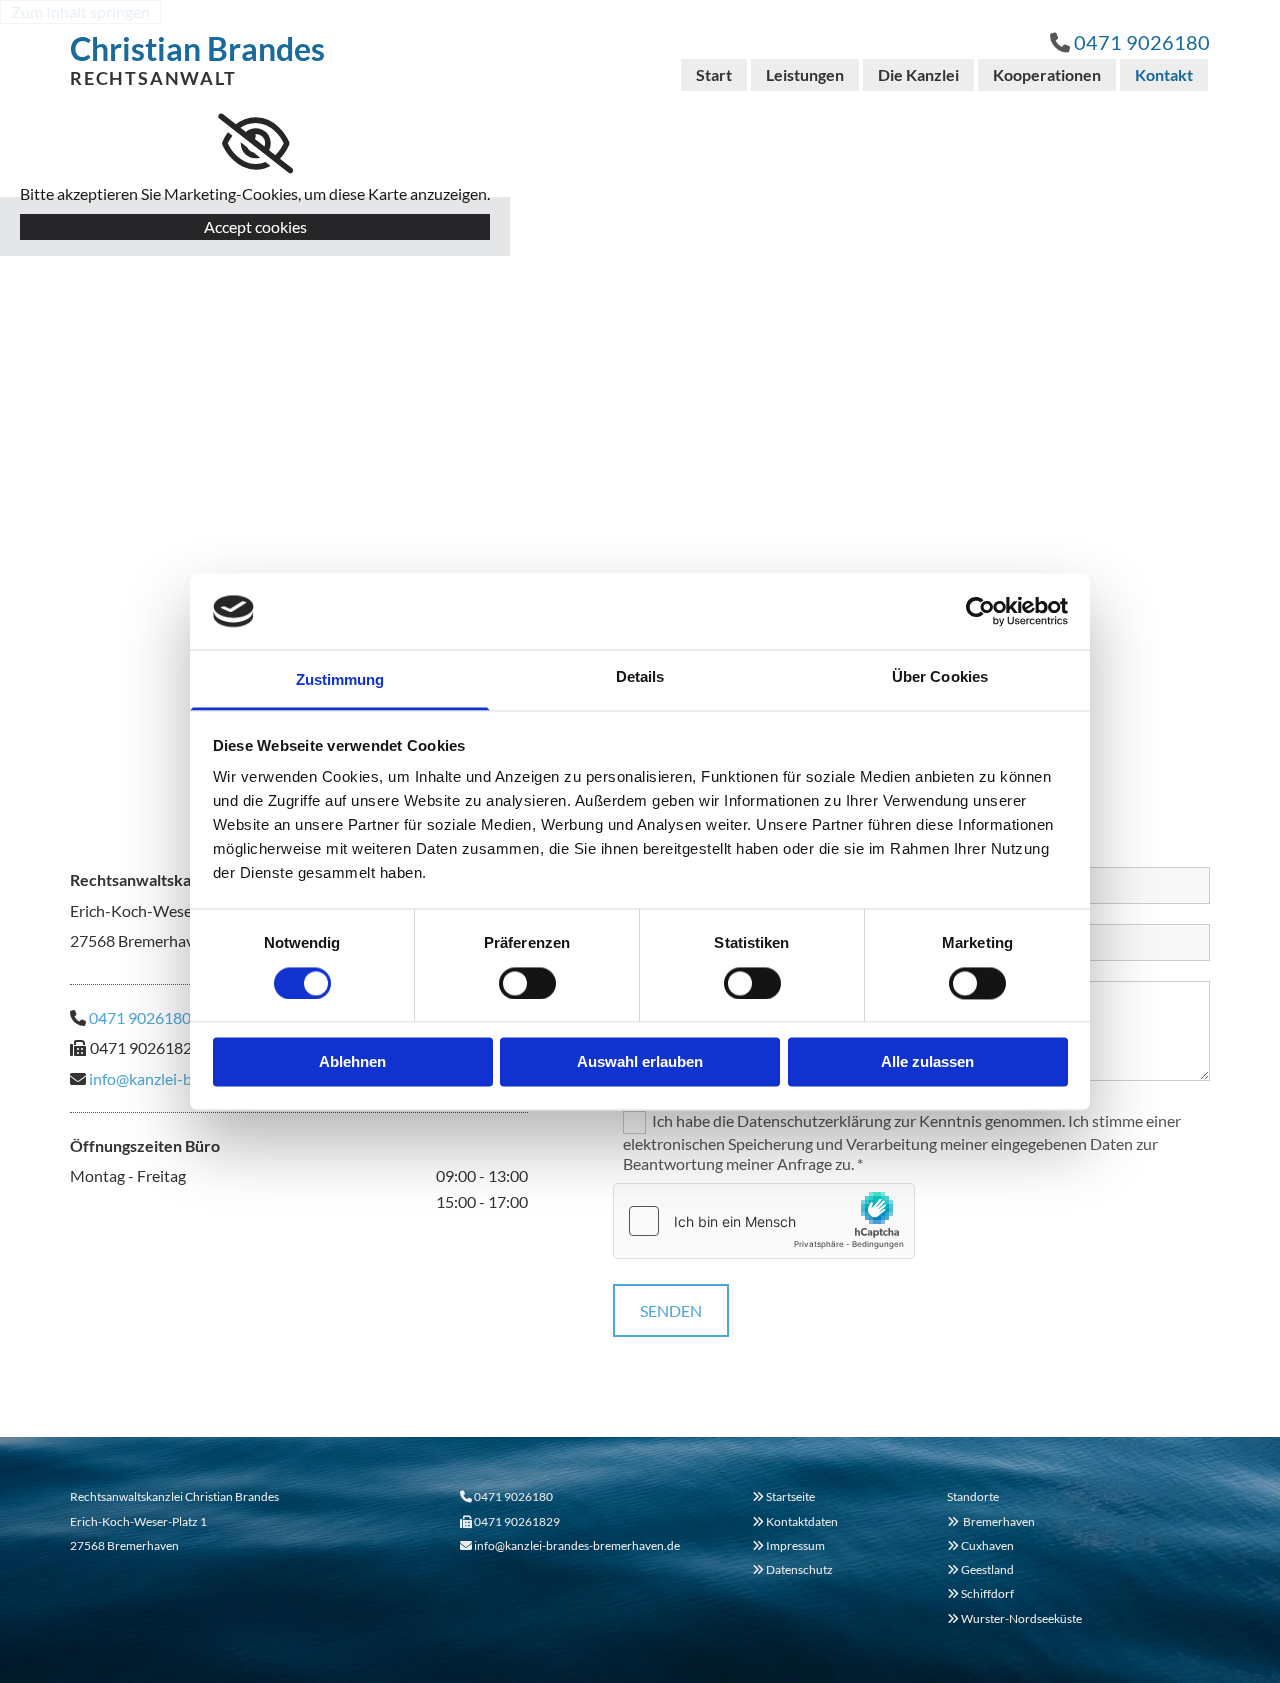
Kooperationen (1047, 74)
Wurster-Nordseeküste (1014, 1618)
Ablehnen (352, 1062)
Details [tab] (640, 677)
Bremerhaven (991, 1521)
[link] (255, 144)
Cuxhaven (980, 1545)
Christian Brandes (197, 48)
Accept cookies (255, 226)
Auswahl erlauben (640, 1062)
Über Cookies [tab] (940, 677)
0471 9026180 (1142, 42)
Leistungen (805, 74)
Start (714, 74)
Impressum (795, 1545)
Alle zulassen (927, 1062)
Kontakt (1164, 74)
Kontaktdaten (802, 1521)
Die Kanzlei (918, 74)
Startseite (790, 1496)
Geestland (980, 1569)
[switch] (527, 983)
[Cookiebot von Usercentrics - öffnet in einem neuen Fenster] (980, 611)
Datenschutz (799, 1569)
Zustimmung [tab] (340, 680)
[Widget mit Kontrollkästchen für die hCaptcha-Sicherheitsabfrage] (764, 1221)
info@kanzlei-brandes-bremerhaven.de (577, 1545)
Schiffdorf (980, 1593)
